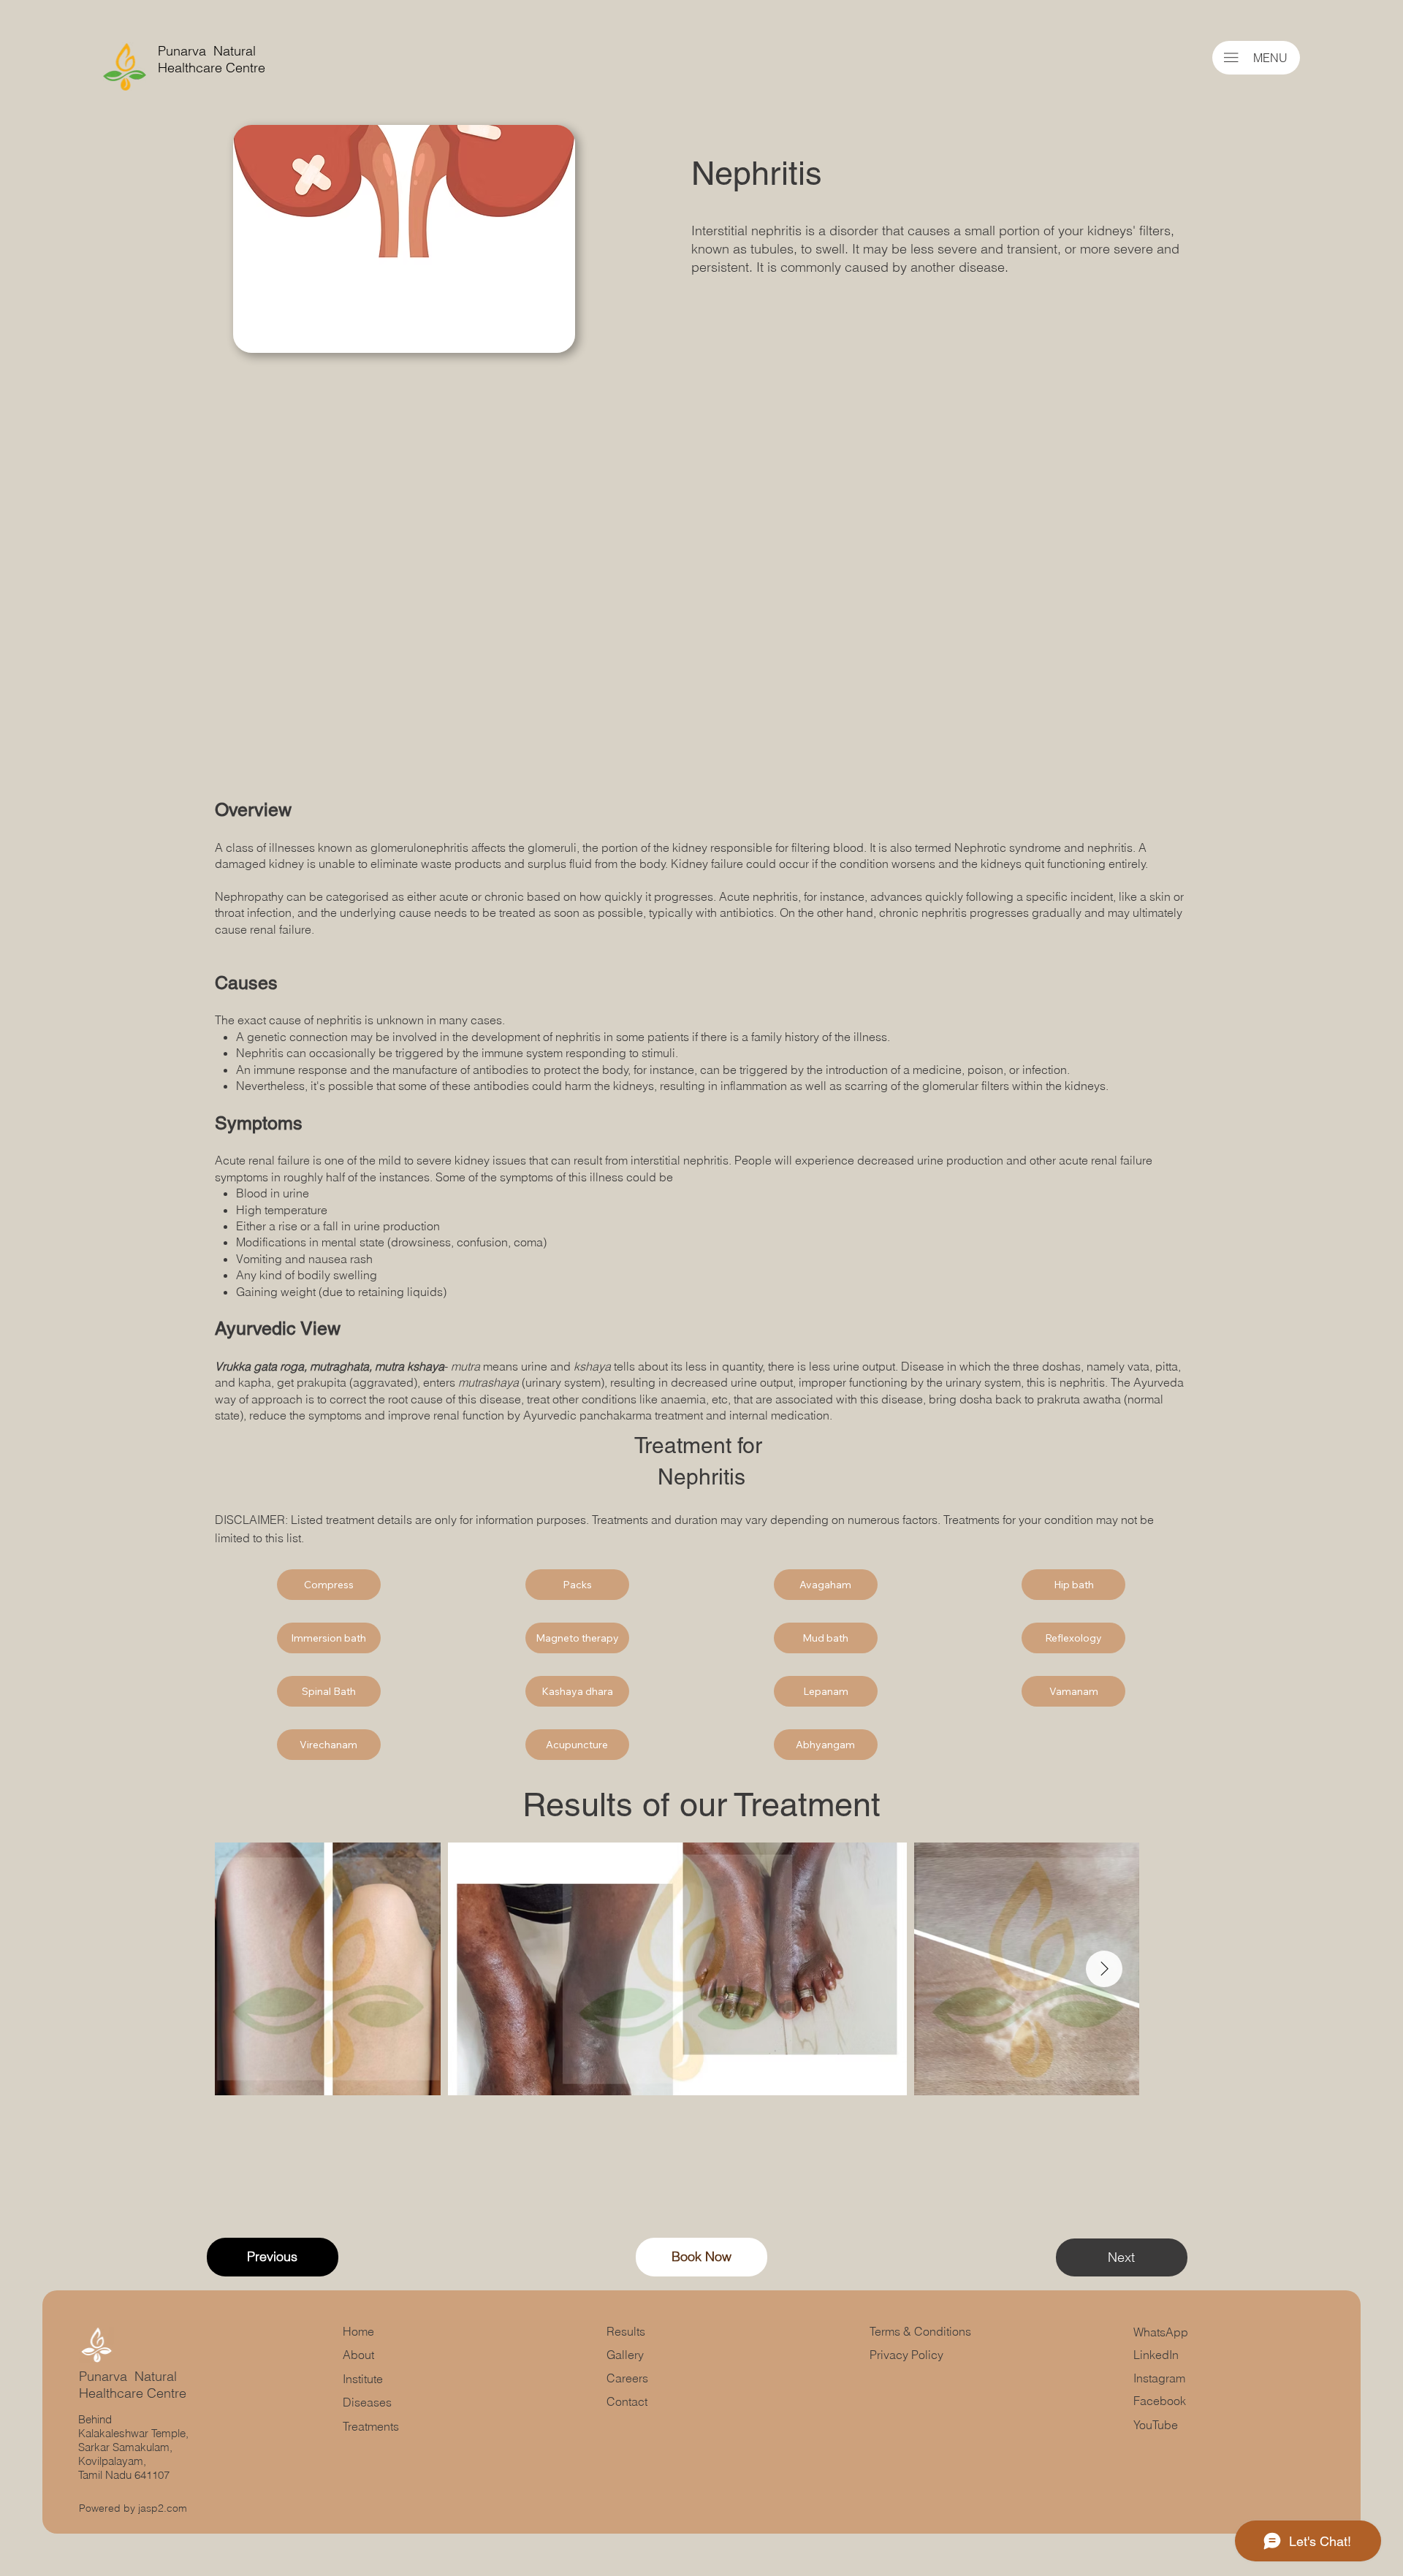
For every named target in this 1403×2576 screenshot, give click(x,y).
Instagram (1159, 2378)
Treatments (371, 2426)
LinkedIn (1156, 2355)
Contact (627, 2401)
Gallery (627, 2355)
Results (626, 2331)
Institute (363, 2379)
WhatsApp (1161, 2332)
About (358, 2355)
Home (358, 2331)
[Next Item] (1104, 1969)
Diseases (367, 2402)
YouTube (1156, 2425)
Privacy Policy (906, 2355)
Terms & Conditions (922, 2331)
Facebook (1160, 2401)
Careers (627, 2378)
